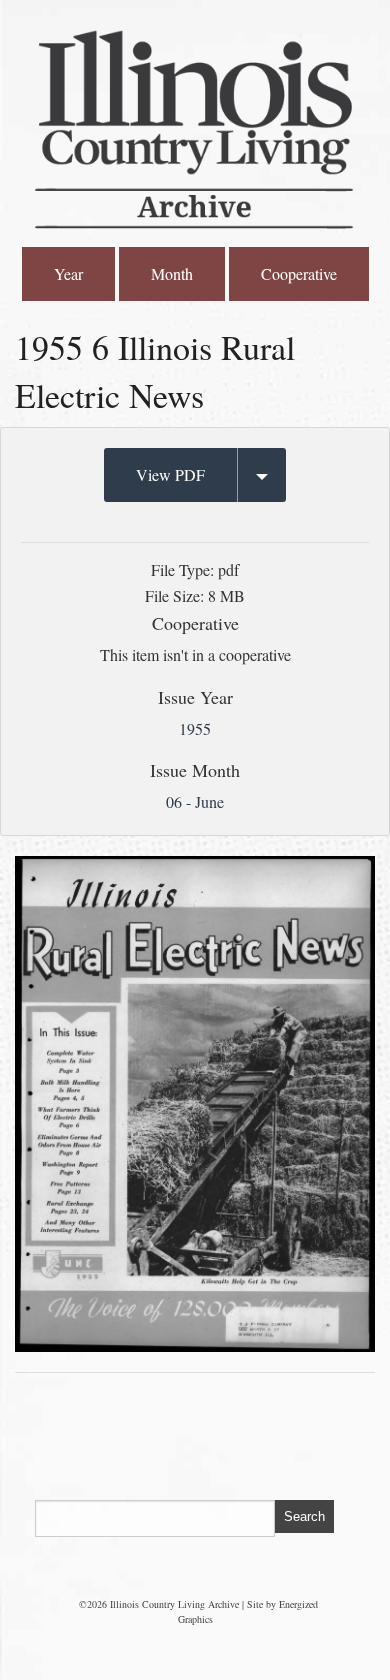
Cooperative (299, 273)
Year (68, 273)
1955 (195, 728)
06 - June (195, 801)
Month (172, 273)
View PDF (170, 474)
